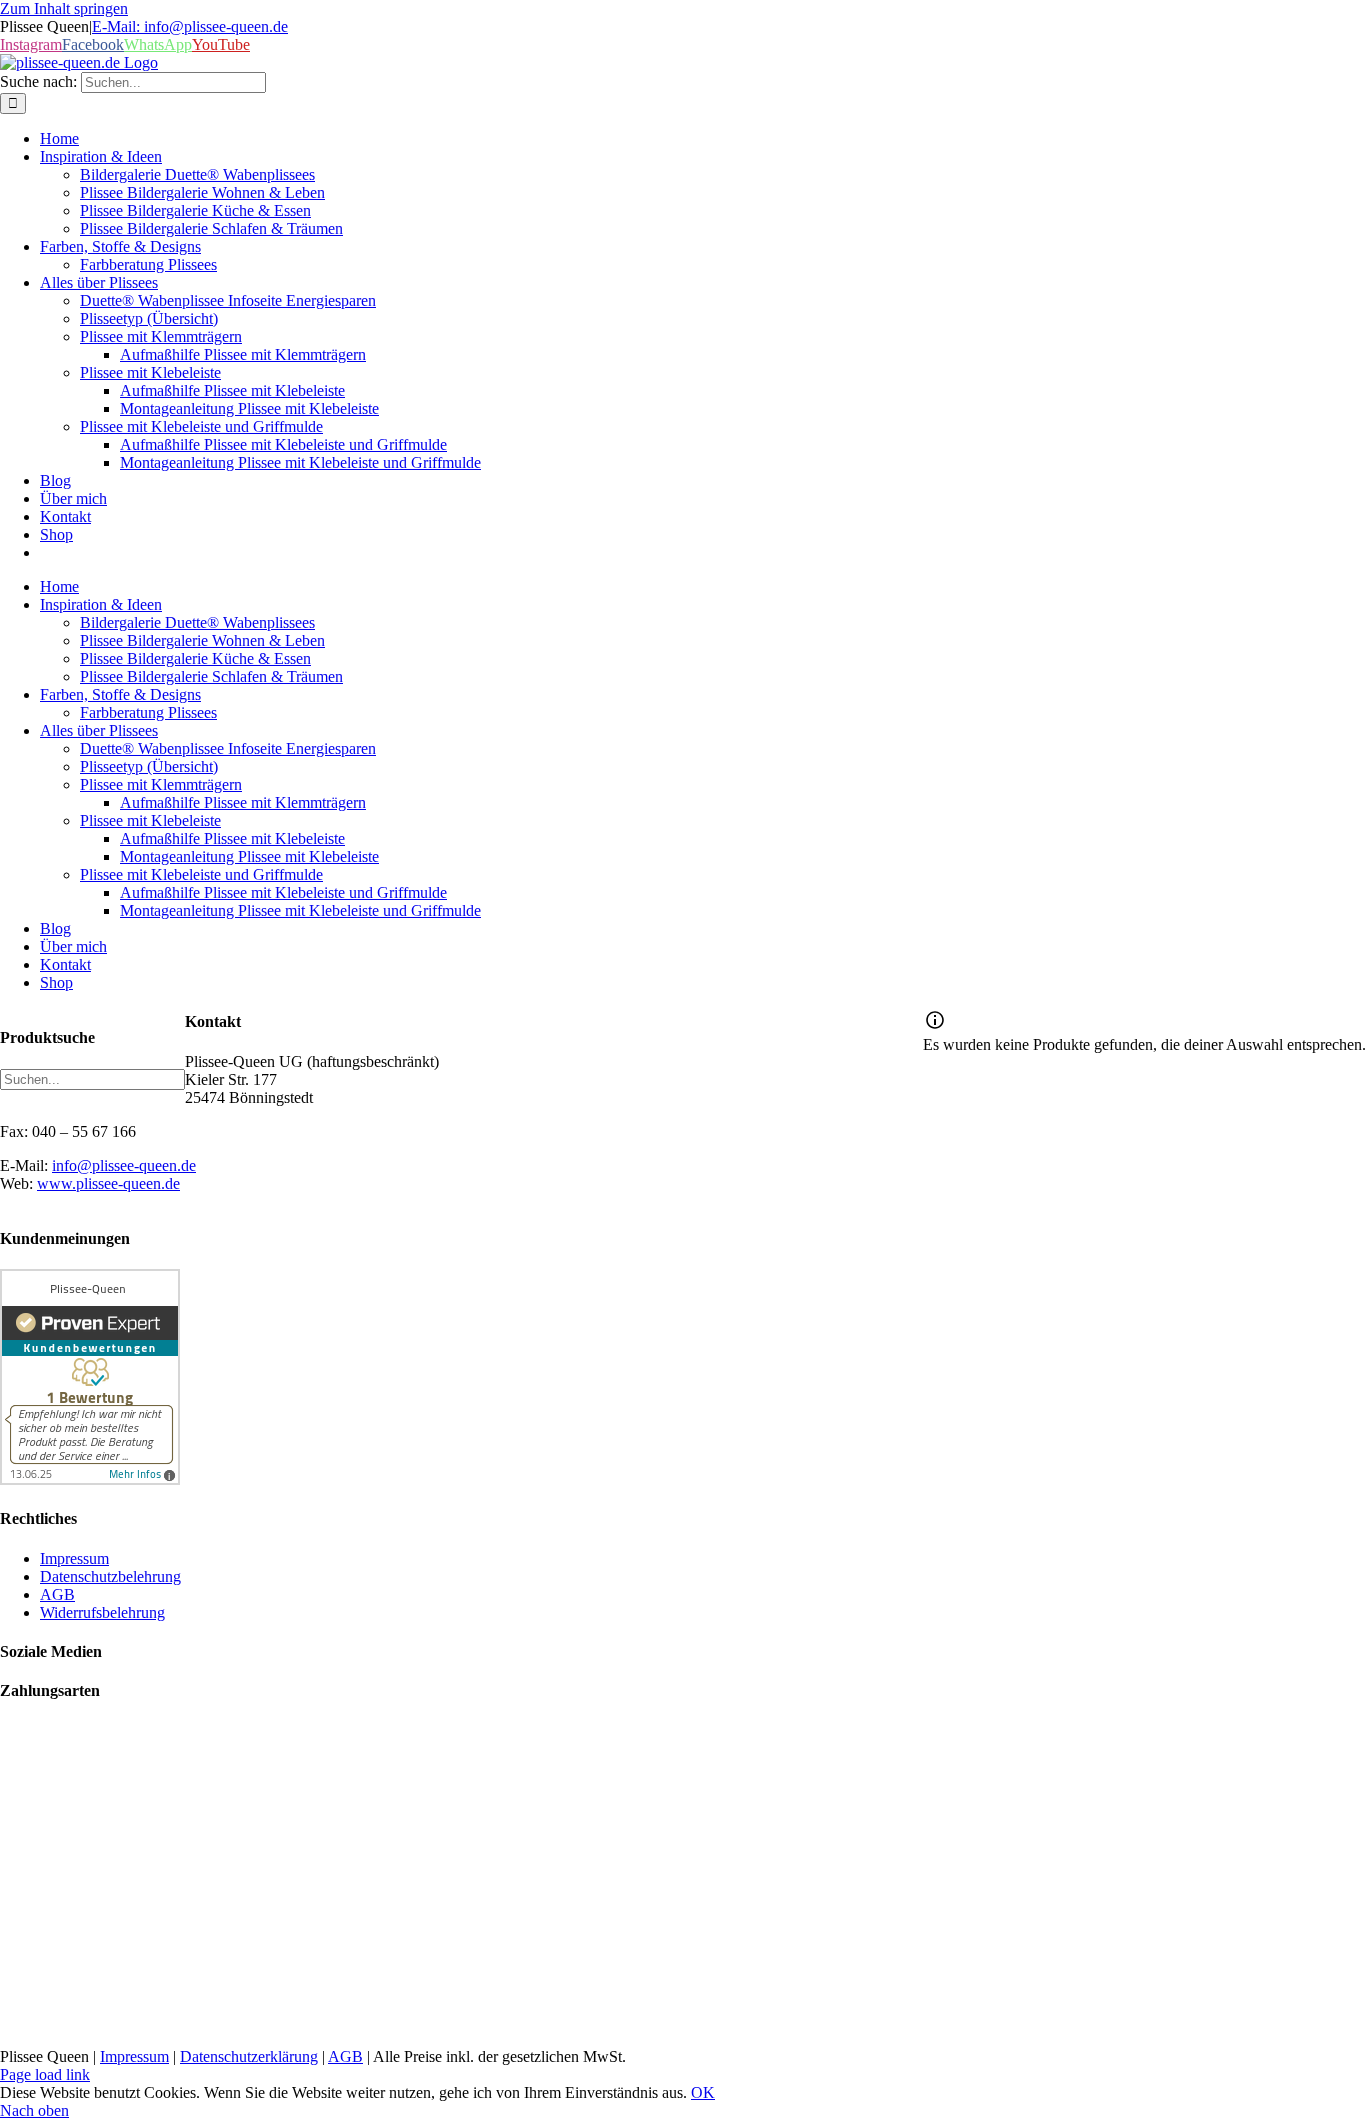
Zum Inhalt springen (64, 8)
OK (703, 2092)
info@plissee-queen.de (124, 1165)
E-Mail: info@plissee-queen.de (190, 26)
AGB (345, 2056)
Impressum (134, 2056)
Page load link (45, 2074)
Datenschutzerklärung (249, 2056)
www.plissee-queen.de (108, 1183)
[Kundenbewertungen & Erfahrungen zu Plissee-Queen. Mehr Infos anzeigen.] (90, 1479)
